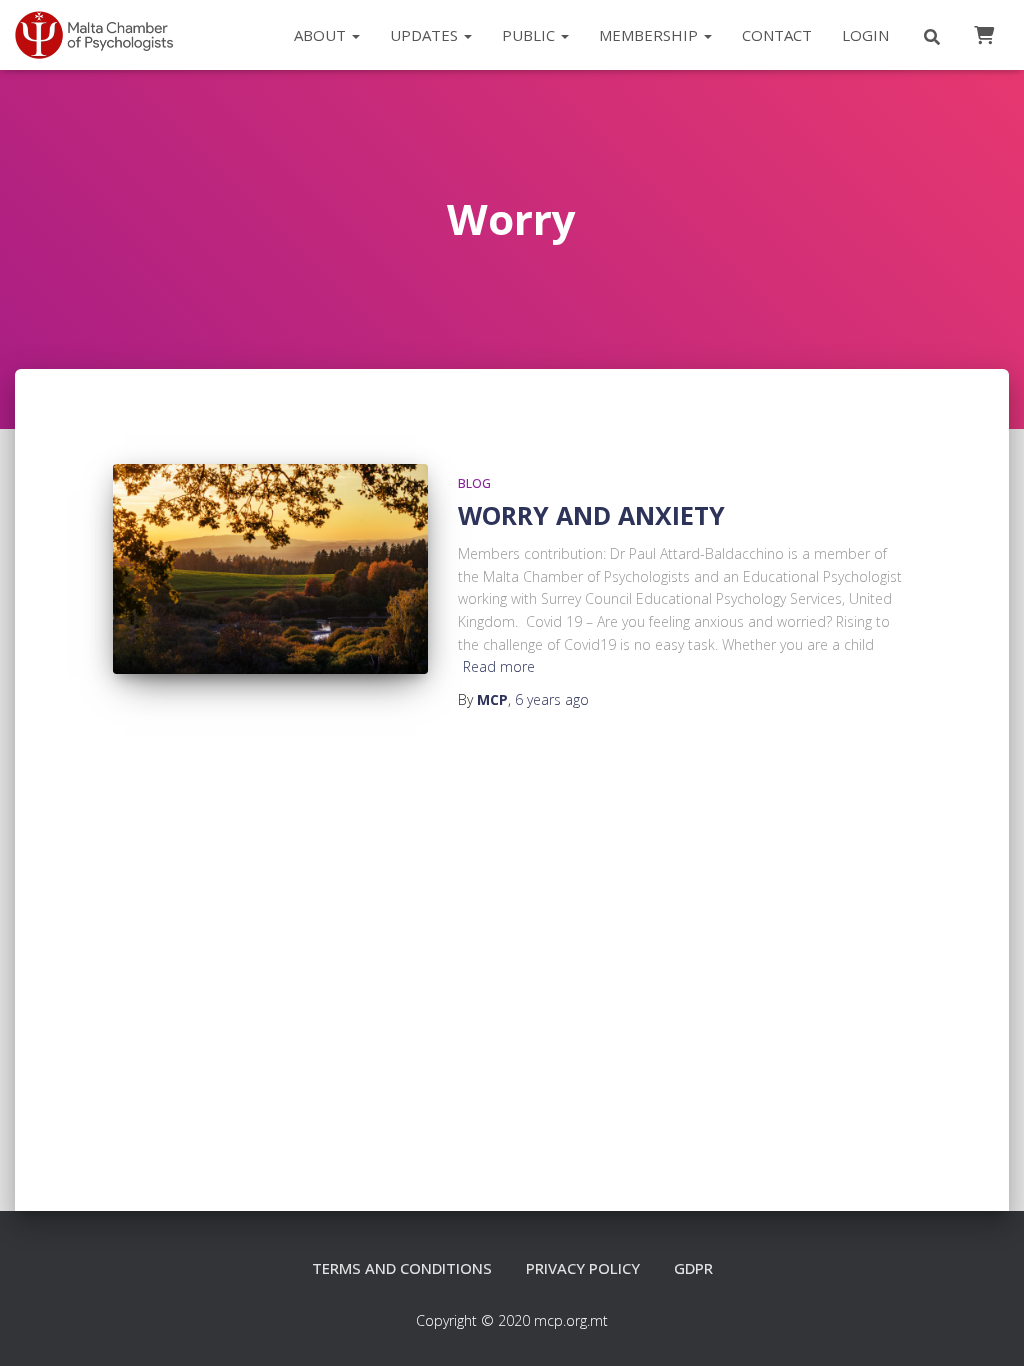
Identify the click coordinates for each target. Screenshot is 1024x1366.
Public (530, 35)
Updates (426, 35)
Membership (650, 35)
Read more (499, 666)
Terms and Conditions (402, 1268)
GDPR (693, 1268)
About (322, 35)
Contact (777, 35)
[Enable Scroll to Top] (984, 1326)
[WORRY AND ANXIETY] (270, 569)
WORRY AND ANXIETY (591, 515)
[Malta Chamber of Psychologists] (101, 35)
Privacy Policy (583, 1268)
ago (552, 699)
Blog (474, 483)
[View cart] (984, 34)
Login (865, 35)
